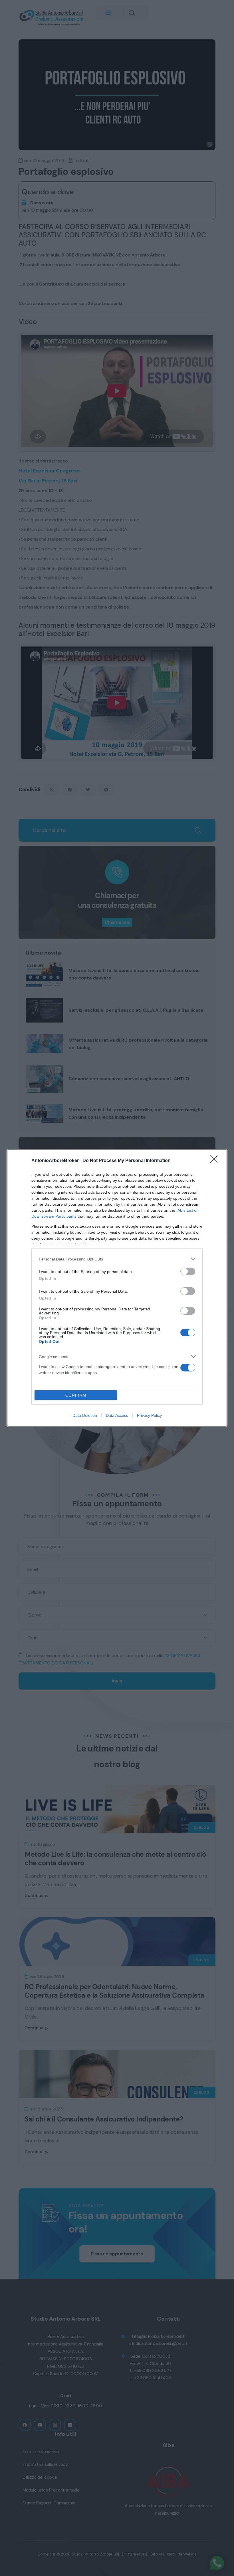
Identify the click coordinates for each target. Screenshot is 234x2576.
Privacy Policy (149, 1415)
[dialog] (117, 1288)
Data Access (117, 1415)
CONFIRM (76, 1395)
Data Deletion (85, 1415)
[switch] (188, 1271)
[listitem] (117, 1259)
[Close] (216, 1161)
